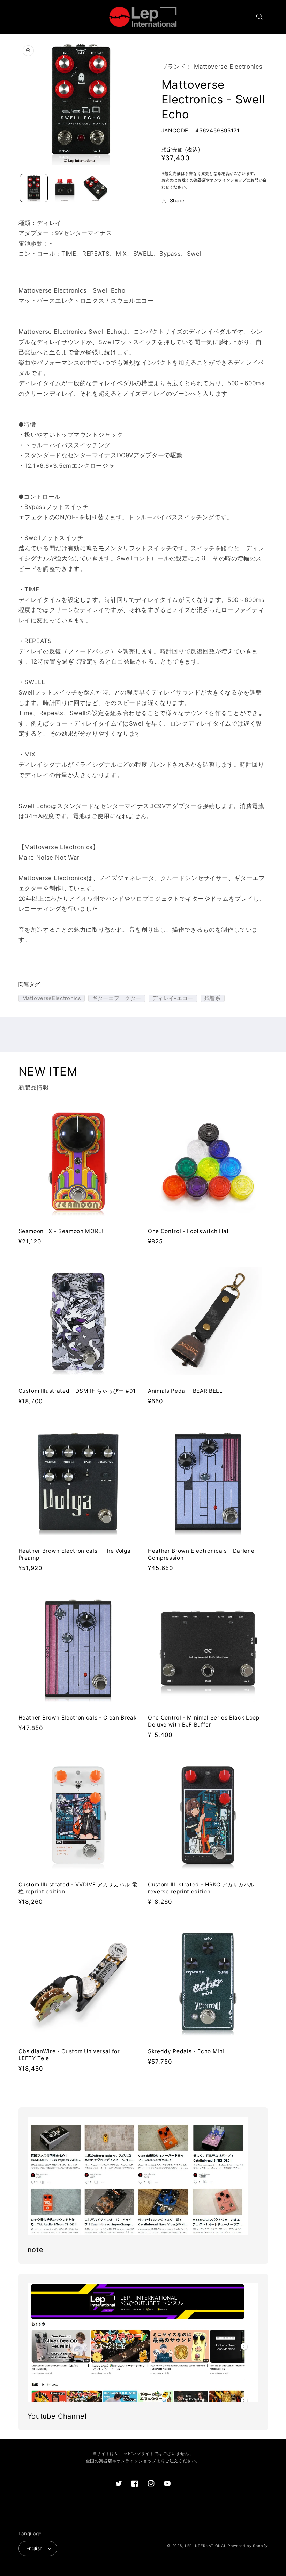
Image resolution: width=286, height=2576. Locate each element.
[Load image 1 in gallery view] (34, 188)
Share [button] (177, 201)
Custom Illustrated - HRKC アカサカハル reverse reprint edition (201, 1888)
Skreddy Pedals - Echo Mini (186, 2051)
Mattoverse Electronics (228, 67)
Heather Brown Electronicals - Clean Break (78, 1718)
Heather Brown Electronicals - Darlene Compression (201, 1554)
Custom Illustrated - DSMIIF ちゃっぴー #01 (77, 1391)
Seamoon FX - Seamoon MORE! (61, 1231)
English (35, 2548)
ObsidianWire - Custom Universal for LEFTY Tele (69, 2055)
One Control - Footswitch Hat (188, 1231)
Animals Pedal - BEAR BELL (185, 1391)
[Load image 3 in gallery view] (96, 188)
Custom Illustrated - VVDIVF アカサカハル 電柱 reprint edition (78, 1888)
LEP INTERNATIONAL (206, 2546)
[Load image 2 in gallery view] (65, 188)
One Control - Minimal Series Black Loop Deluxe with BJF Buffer (204, 1721)
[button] (22, 17)
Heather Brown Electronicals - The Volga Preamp (75, 1554)
